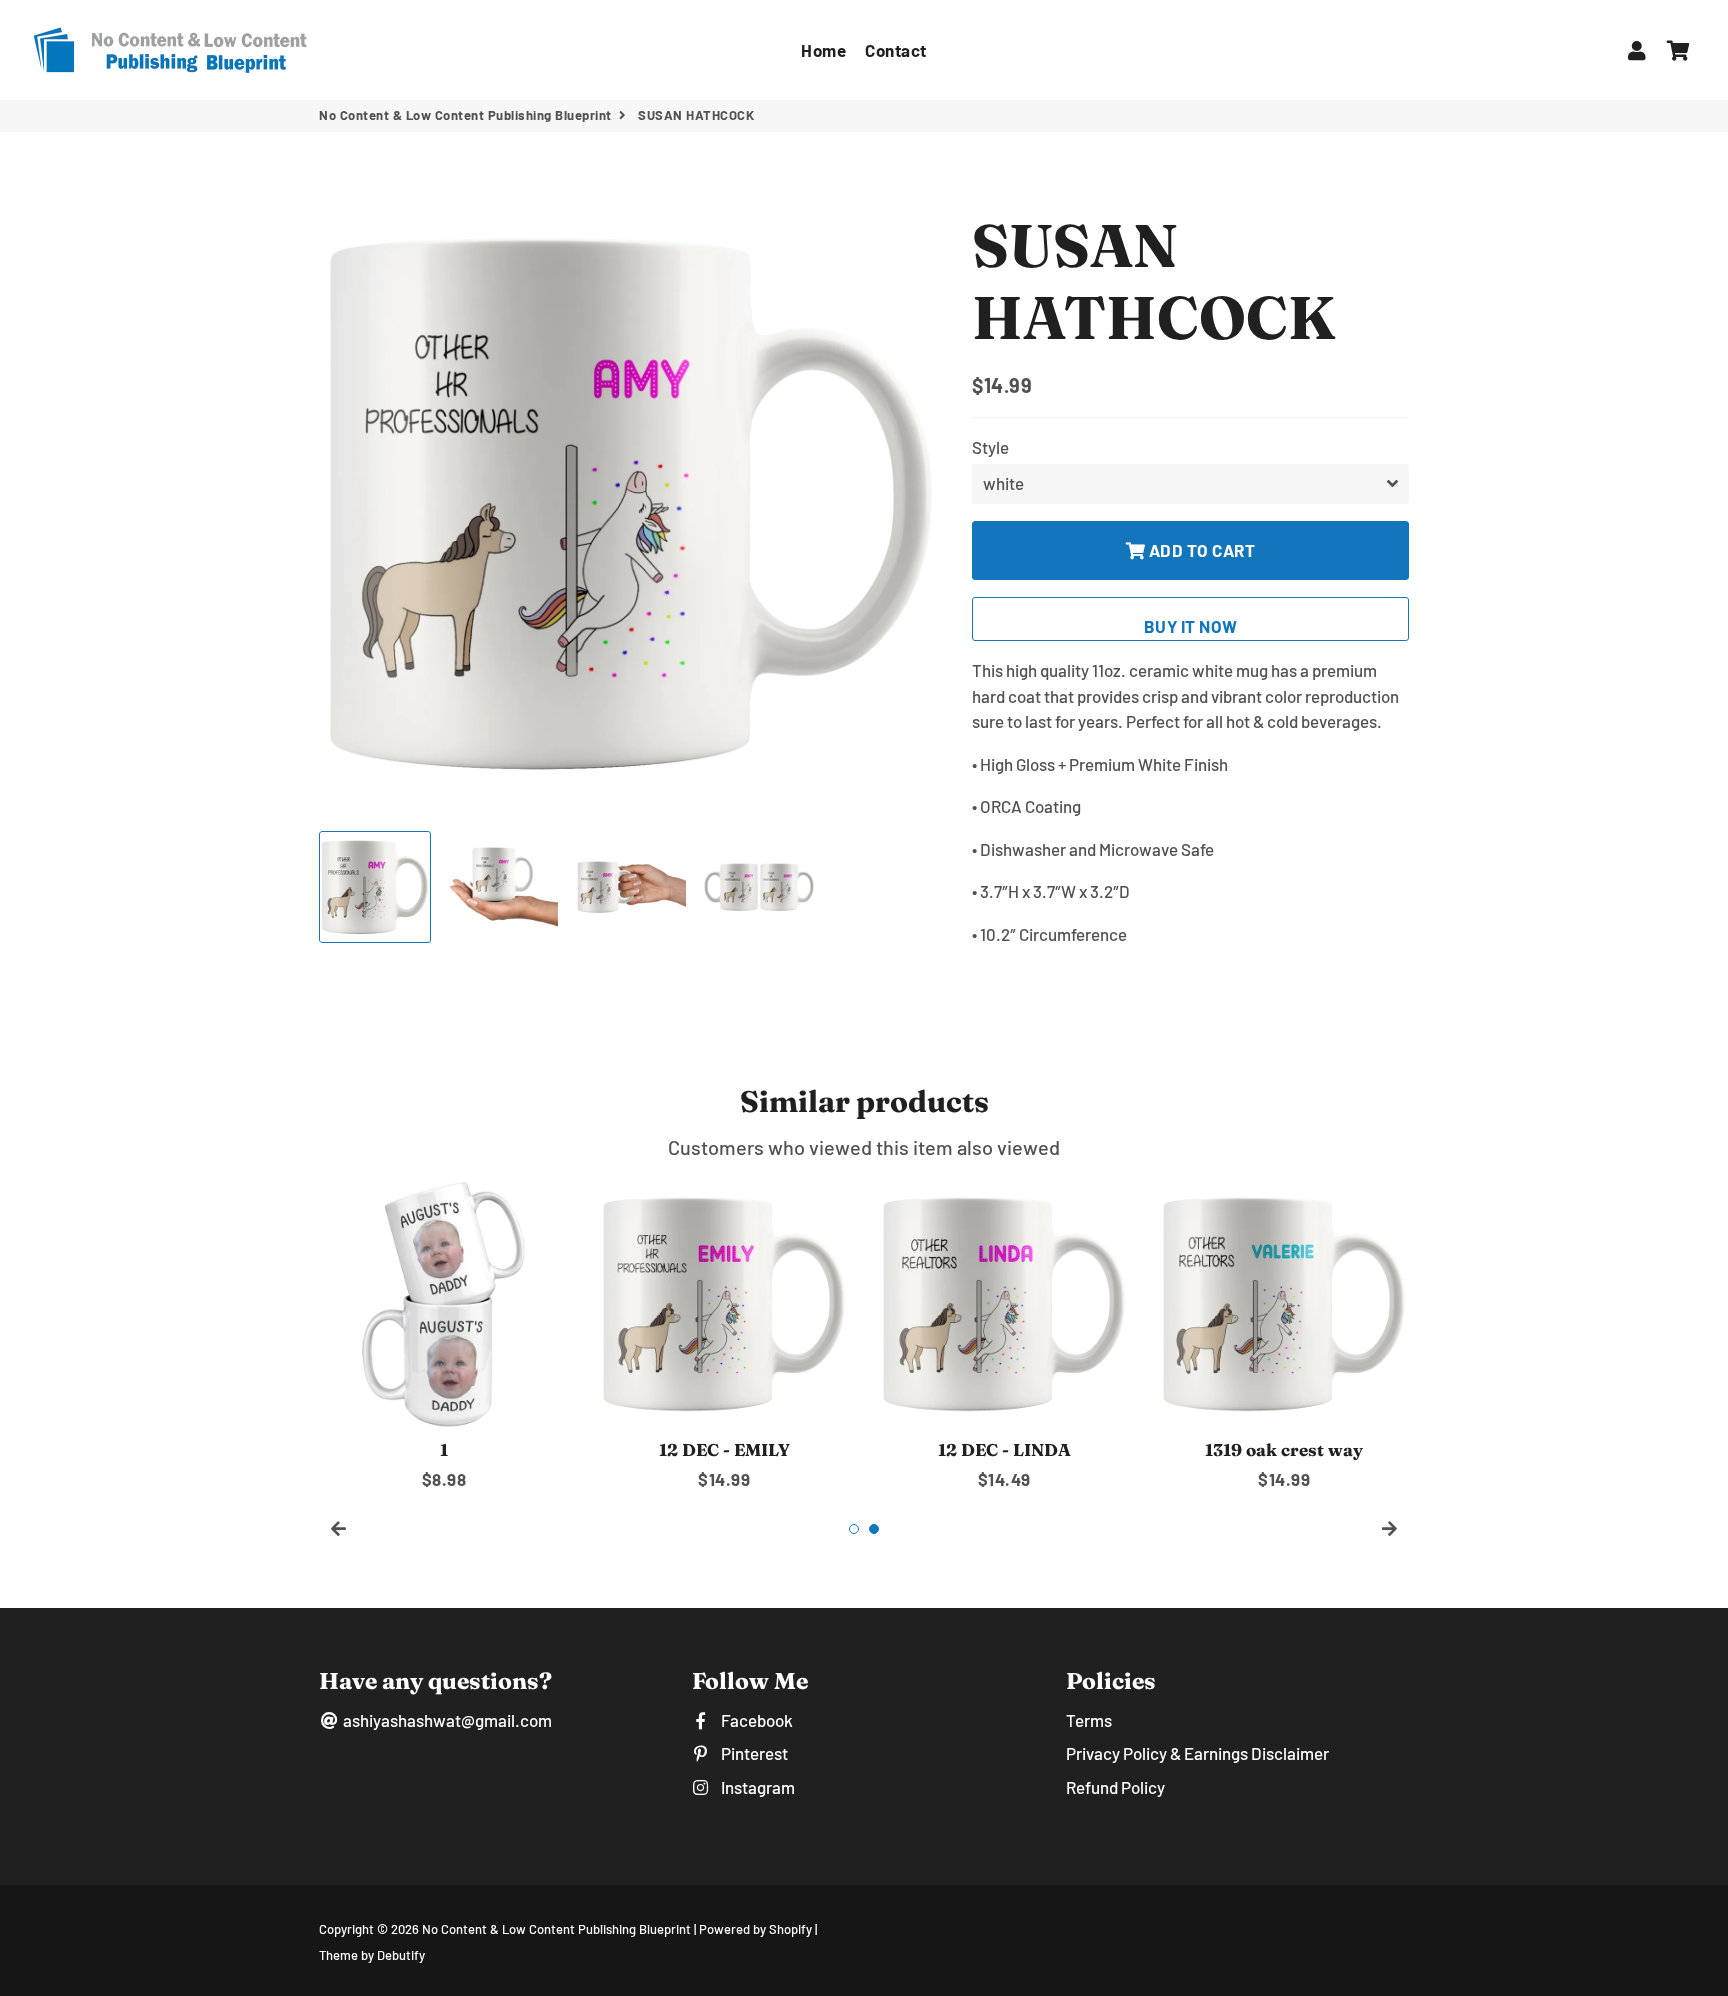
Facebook (755, 1720)
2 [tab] (874, 1529)
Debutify (401, 1955)
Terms (1089, 1720)
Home (823, 50)
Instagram (756, 1787)
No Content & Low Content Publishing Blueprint (465, 115)
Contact (896, 50)
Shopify (790, 1929)
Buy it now (1191, 626)
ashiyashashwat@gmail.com (446, 1720)
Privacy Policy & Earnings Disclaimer (1197, 1753)
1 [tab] (854, 1529)
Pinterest (752, 1753)
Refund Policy (1115, 1787)
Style (990, 447)
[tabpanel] (444, 1335)
